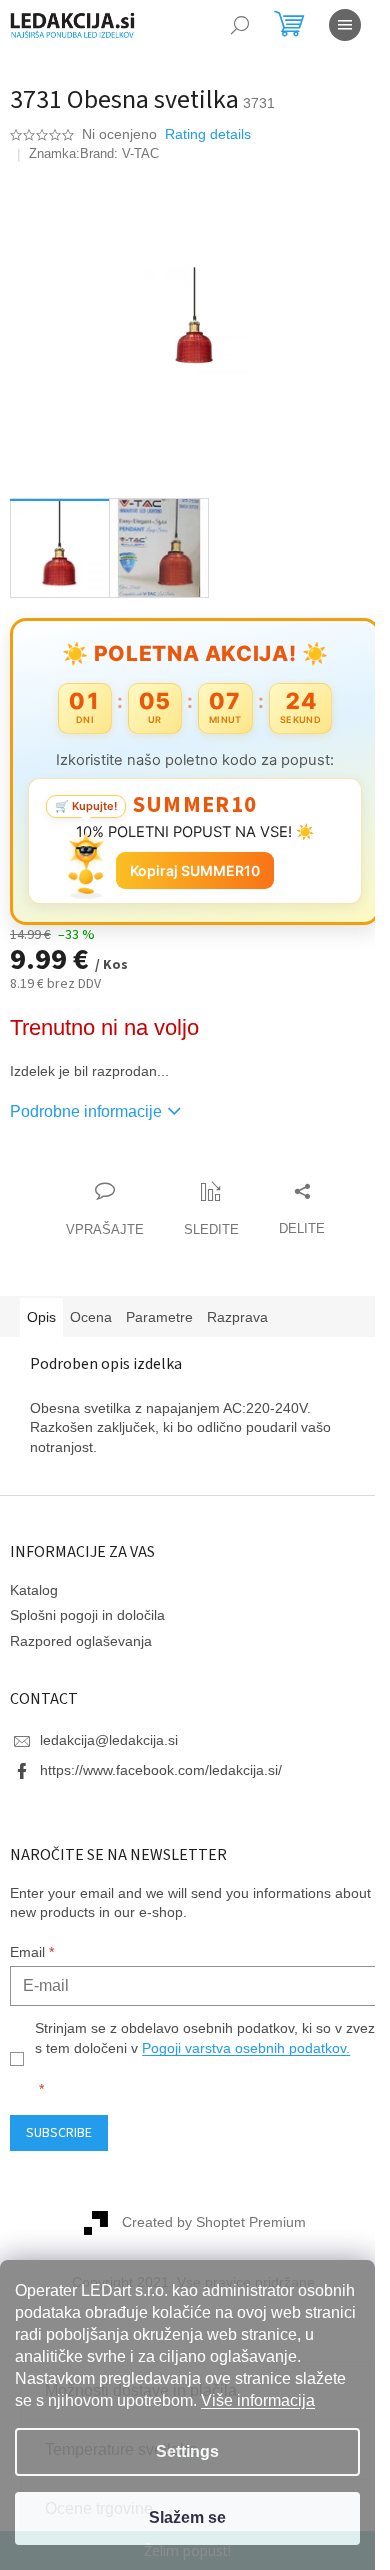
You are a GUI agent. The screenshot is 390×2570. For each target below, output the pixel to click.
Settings (187, 2451)
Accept (187, 2518)
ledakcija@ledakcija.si (109, 1729)
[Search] (240, 25)
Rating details (208, 134)
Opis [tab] (41, 1306)
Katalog (34, 1579)
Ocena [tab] (91, 1306)
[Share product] (294, 1199)
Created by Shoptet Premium (207, 2231)
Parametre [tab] (159, 1306)
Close (124, 1159)
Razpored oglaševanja (81, 1629)
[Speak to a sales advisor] (97, 1199)
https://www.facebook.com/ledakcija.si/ (161, 1759)
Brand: (119, 153)
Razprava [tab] (237, 1306)
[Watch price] (203, 1199)
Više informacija (258, 2400)
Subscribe (59, 2142)
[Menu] (345, 25)
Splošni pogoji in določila (87, 1604)
